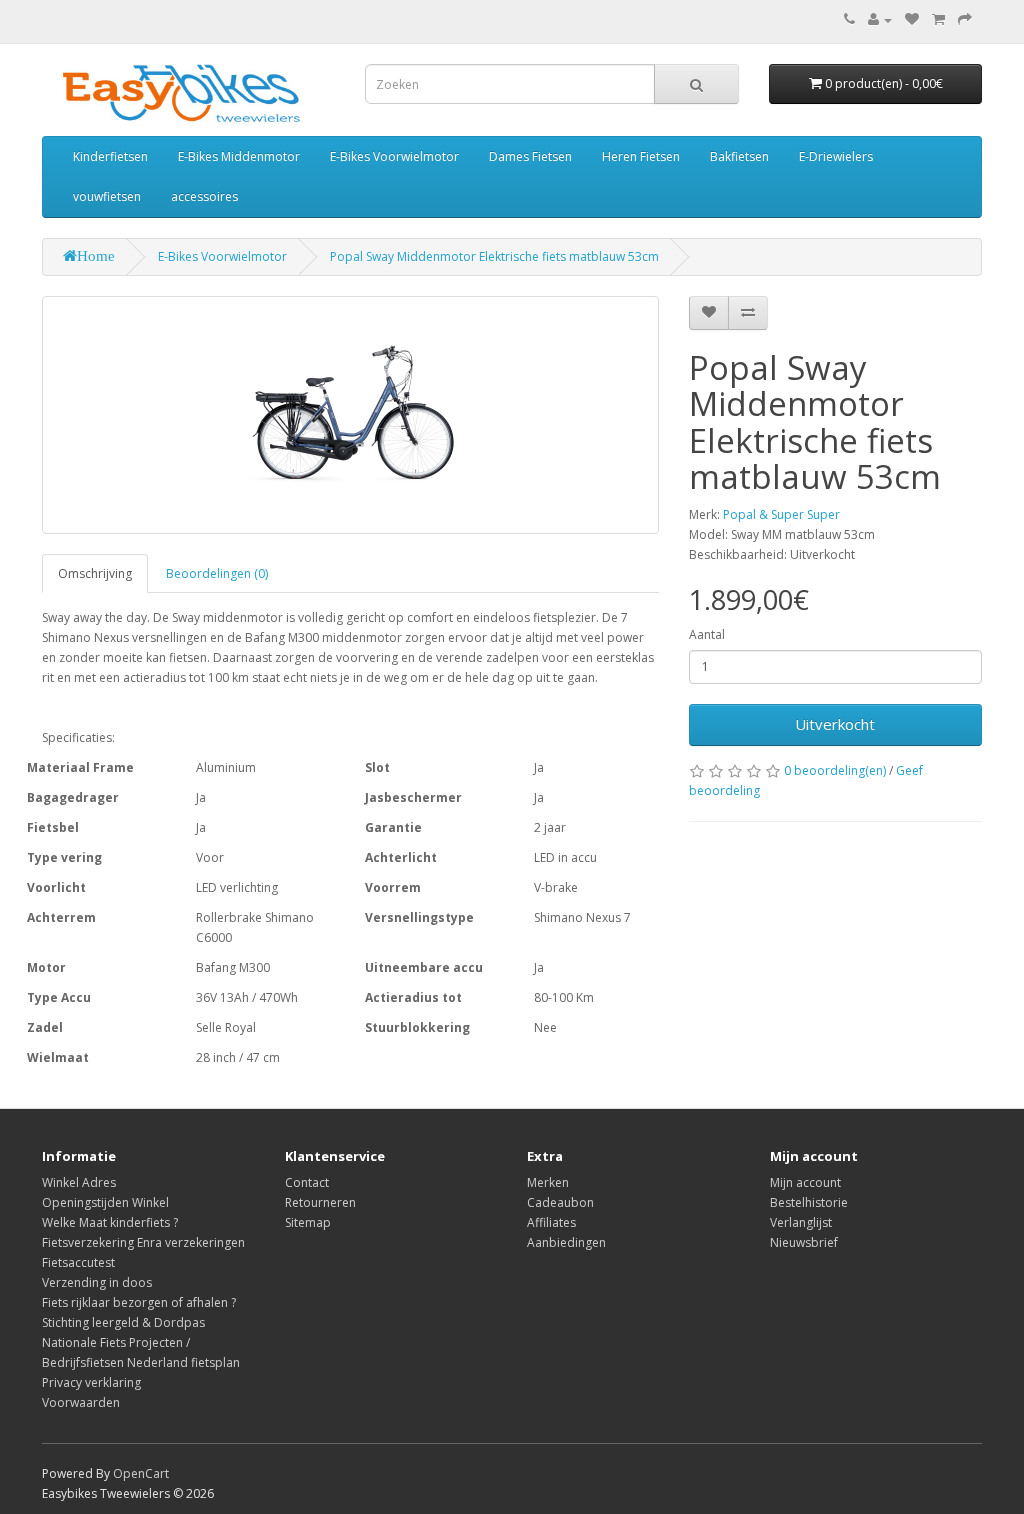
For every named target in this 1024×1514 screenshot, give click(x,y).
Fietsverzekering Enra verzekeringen (143, 1242)
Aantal (707, 634)
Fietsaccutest (78, 1262)
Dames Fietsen (530, 156)
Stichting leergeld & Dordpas (123, 1322)
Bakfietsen (739, 156)
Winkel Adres (79, 1182)
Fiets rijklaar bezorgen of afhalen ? (139, 1302)
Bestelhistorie (809, 1202)
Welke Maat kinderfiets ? (110, 1222)
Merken (548, 1182)
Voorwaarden (81, 1402)
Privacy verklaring (91, 1382)
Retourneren (320, 1202)
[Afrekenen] (965, 19)
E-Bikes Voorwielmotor (394, 156)
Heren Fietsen (641, 156)
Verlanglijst (801, 1222)
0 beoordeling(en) (835, 770)
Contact (307, 1182)
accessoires (204, 196)
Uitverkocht (835, 724)
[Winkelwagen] (938, 19)
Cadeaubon (560, 1202)
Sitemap (308, 1222)
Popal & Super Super (781, 514)
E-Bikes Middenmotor (239, 156)
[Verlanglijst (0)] (912, 19)
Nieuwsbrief (804, 1242)
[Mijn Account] (880, 19)
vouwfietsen (107, 196)
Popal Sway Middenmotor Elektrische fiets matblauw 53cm (494, 256)
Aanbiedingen (566, 1242)
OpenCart (141, 1473)
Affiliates (551, 1222)
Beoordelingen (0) (217, 573)
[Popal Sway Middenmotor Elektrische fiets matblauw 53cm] (350, 415)
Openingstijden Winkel (105, 1202)
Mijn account (805, 1182)
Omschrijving (95, 573)
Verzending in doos (97, 1282)
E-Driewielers (836, 156)
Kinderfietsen (110, 156)
